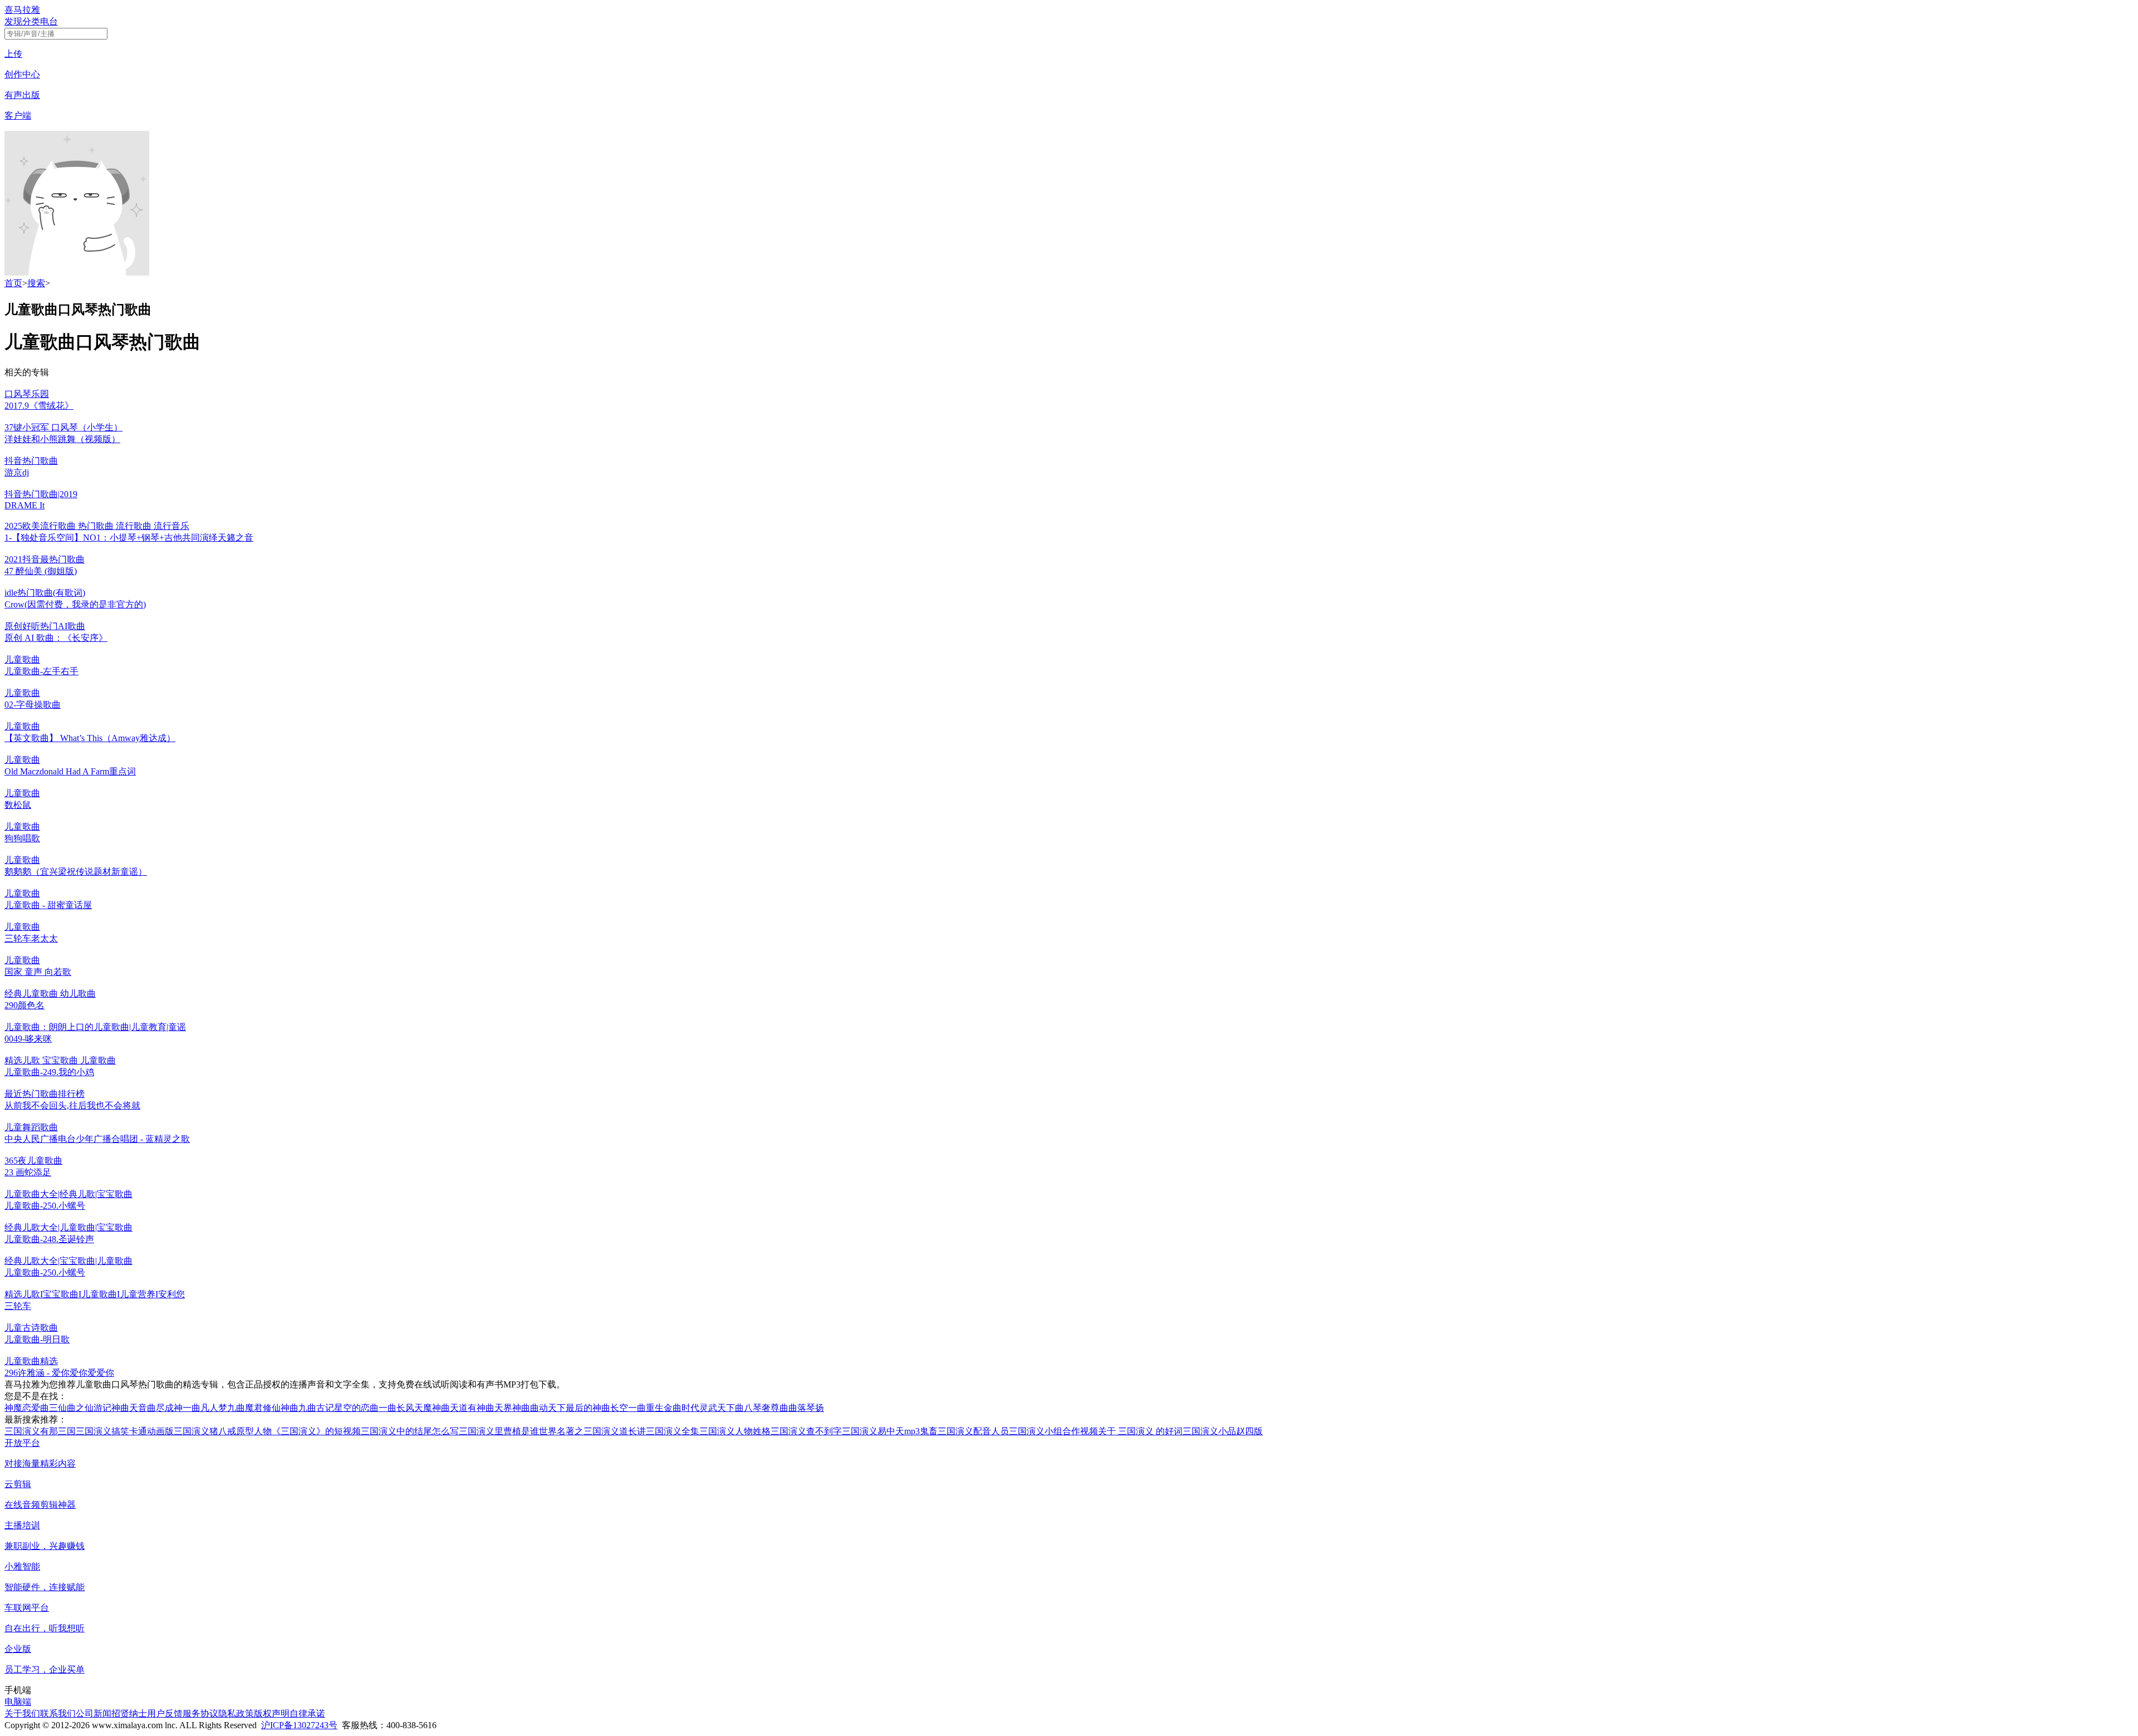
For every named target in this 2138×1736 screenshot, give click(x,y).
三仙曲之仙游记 (80, 1408)
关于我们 (22, 1713)
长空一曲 (628, 1408)
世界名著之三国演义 (579, 1431)
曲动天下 (548, 1408)
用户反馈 (165, 1713)
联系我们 (58, 1713)
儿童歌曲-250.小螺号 (45, 1206)
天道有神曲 (472, 1408)
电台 (49, 21)
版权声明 (272, 1713)
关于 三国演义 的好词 (1140, 1431)
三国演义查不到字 (806, 1431)
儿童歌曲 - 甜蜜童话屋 (48, 905)
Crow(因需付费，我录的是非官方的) (75, 604)
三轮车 (18, 1306)
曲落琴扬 (806, 1408)
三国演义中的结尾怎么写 (410, 1431)
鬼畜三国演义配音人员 (964, 1431)
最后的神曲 (588, 1408)
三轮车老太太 (31, 938)
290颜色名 (24, 1005)
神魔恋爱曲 (27, 1408)
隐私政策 (236, 1713)
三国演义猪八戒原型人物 (223, 1431)
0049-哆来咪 (28, 1039)
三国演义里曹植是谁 (499, 1431)
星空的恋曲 (356, 1408)
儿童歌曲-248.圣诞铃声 (49, 1239)
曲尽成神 (165, 1408)
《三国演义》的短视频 (316, 1431)
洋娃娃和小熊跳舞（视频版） (62, 439)
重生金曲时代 (673, 1408)
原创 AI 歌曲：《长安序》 (56, 638)
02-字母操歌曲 (33, 705)
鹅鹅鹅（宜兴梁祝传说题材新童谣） (76, 872)
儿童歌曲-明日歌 (37, 1339)
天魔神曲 (432, 1408)
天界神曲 (512, 1408)
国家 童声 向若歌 (38, 972)
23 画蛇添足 (28, 1172)
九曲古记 (316, 1408)
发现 (13, 21)
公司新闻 (94, 1713)
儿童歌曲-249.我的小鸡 (49, 1072)
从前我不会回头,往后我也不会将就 (72, 1105)
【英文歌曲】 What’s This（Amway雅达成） (90, 738)
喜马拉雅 (22, 10)
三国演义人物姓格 (735, 1431)
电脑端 (18, 1702)
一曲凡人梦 (205, 1408)
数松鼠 (18, 805)
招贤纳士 (129, 1713)
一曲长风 (396, 1408)
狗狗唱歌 (22, 838)
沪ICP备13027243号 (299, 1725)
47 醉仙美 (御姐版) (41, 571)
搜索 (36, 283)
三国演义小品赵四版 (1223, 1431)
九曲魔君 (245, 1408)
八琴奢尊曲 (766, 1408)
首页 (13, 283)
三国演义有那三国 (40, 1431)
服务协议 (200, 1713)
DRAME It (24, 505)
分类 (31, 21)
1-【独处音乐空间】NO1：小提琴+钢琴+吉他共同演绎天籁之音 (129, 538)
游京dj (17, 472)
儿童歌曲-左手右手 (41, 671)
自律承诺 (307, 1713)
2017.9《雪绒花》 (39, 406)
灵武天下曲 (722, 1408)
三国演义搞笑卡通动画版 (125, 1431)
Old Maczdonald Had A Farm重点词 (70, 771)
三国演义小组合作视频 (1053, 1431)
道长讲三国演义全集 (659, 1431)
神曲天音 (129, 1408)
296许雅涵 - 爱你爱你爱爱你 (59, 1373)
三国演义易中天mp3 (881, 1431)
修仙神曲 (281, 1408)
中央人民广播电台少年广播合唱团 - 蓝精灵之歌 (97, 1139)
